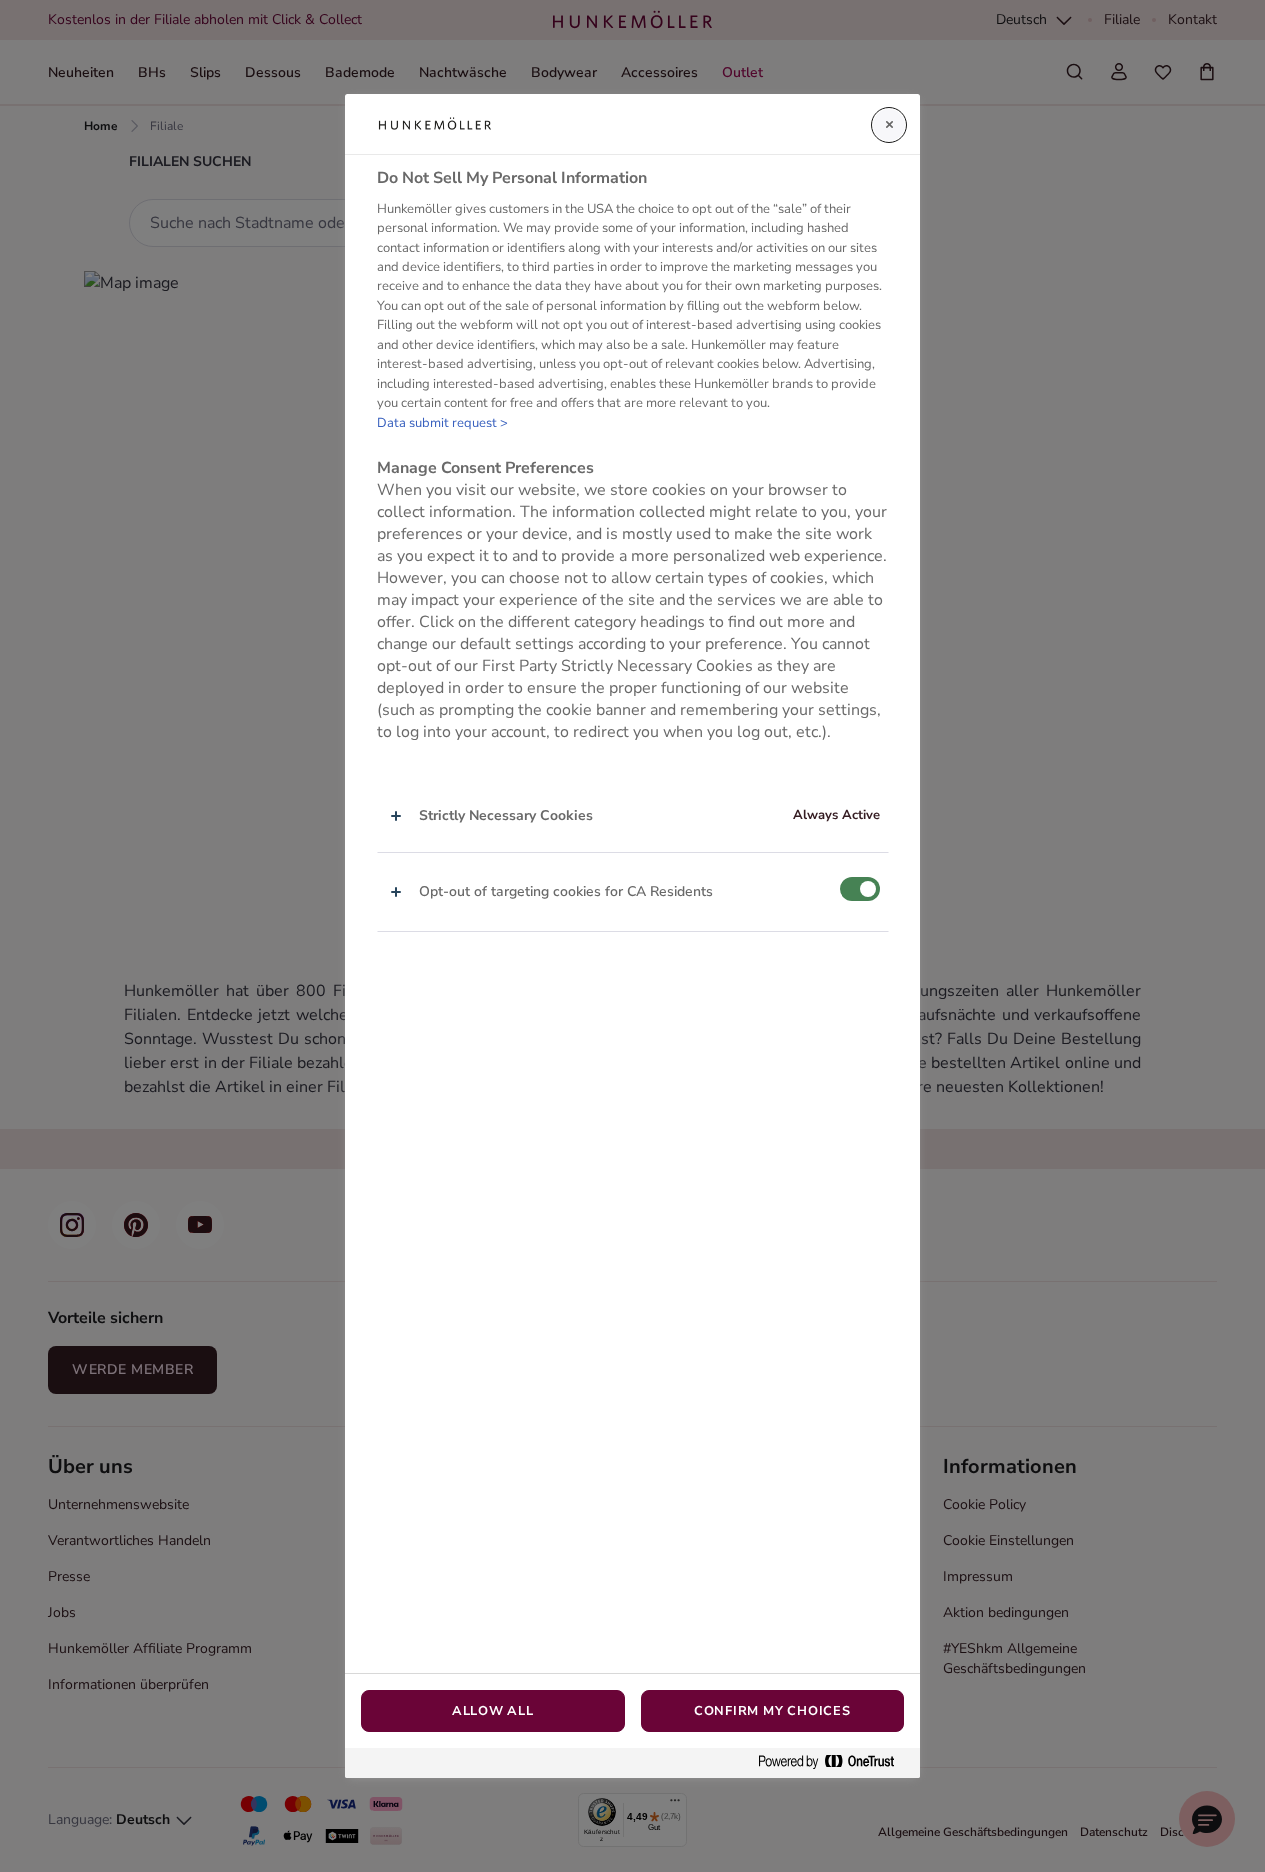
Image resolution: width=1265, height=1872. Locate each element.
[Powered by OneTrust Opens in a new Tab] (834, 1762)
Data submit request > (442, 423)
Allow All (493, 1711)
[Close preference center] (889, 125)
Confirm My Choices (772, 1711)
